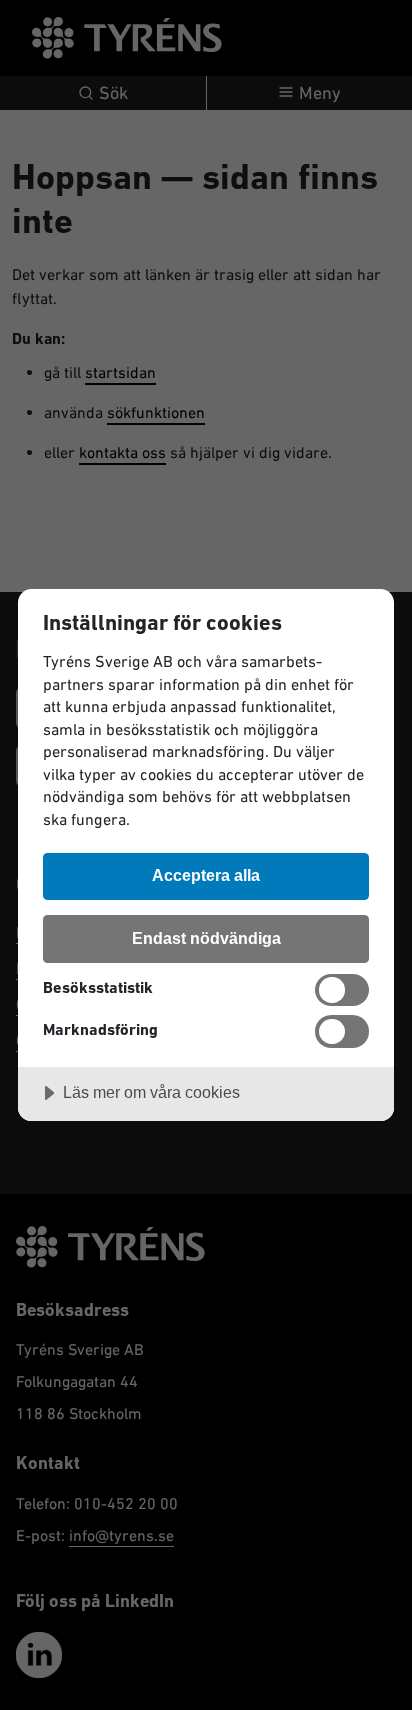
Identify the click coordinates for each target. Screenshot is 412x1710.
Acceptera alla (206, 875)
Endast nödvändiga (206, 938)
